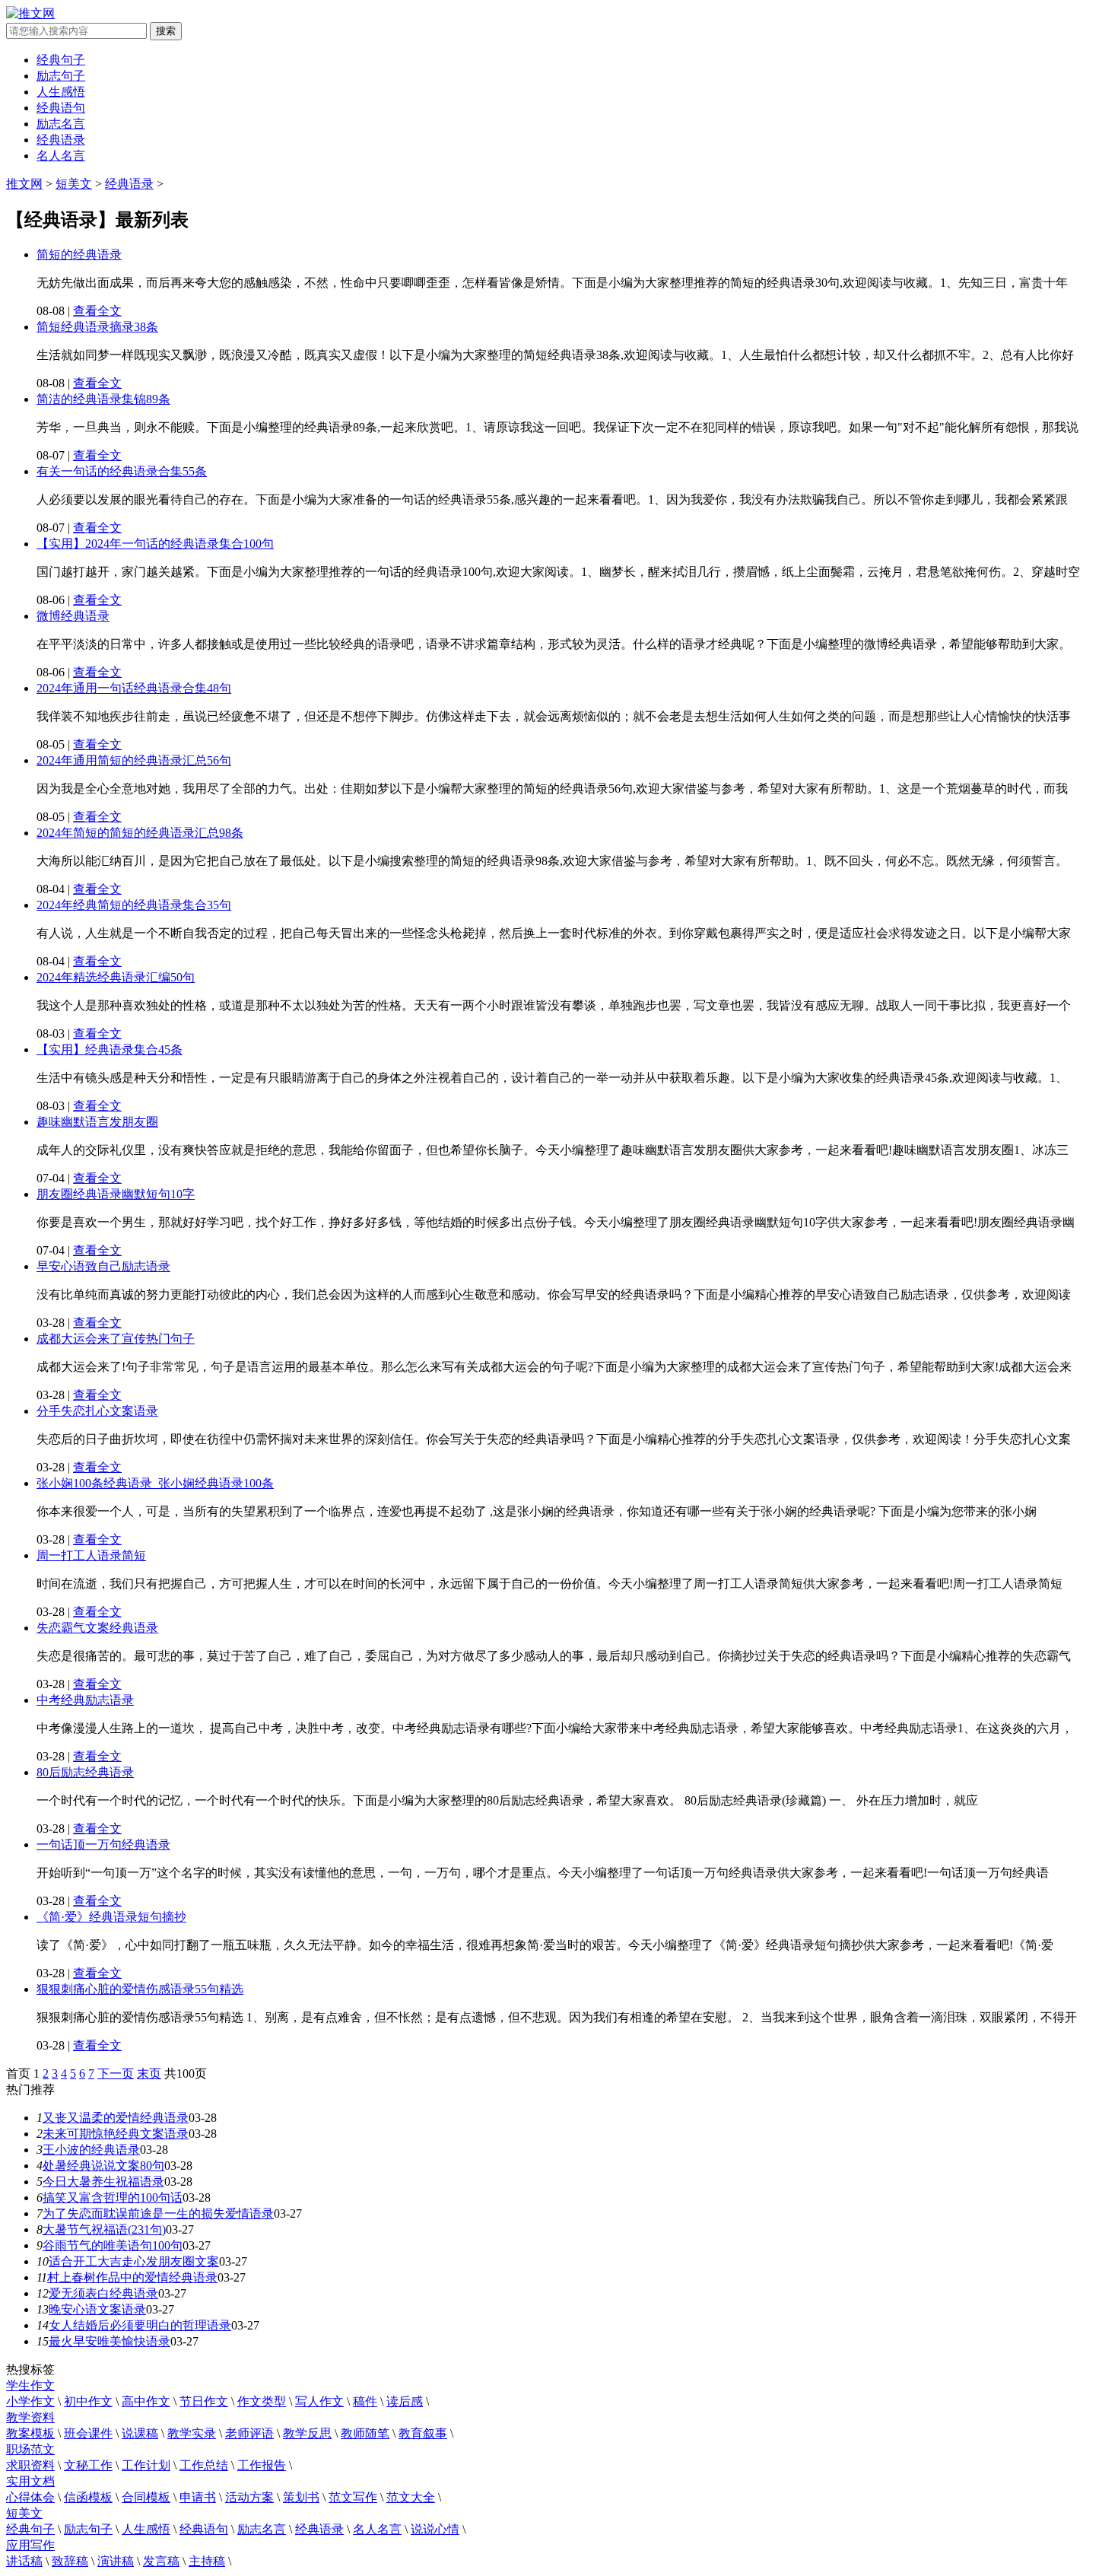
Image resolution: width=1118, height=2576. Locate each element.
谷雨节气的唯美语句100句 (113, 2245)
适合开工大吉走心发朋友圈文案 (134, 2261)
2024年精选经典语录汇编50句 (116, 977)
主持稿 (207, 2561)
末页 (149, 2074)
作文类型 (262, 2401)
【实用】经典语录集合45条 (110, 1049)
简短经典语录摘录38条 (97, 327)
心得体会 (30, 2497)
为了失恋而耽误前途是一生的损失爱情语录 (158, 2213)
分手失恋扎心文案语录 (97, 1411)
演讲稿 (116, 2561)
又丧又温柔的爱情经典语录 (116, 2118)
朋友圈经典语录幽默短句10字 (116, 1194)
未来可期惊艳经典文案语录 (116, 2134)
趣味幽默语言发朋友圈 (97, 1122)
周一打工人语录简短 (91, 1555)
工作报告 (262, 2465)
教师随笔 (365, 2433)
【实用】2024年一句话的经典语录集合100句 (155, 544)
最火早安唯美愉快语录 (110, 2341)
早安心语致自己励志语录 (103, 1266)
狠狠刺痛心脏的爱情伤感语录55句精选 (140, 1989)
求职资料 (30, 2465)
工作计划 (146, 2465)
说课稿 (140, 2433)
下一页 (116, 2074)
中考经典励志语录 (85, 1700)
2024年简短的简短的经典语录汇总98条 (140, 833)
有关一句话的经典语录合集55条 (122, 471)
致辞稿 (70, 2561)
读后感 (405, 2401)
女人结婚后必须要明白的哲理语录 (140, 2325)
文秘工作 (88, 2465)
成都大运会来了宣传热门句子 (116, 1339)
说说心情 (435, 2529)
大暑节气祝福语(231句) (104, 2229)
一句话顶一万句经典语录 (103, 1845)
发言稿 (161, 2561)
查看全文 (97, 311)
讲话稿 (24, 2561)
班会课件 (88, 2433)
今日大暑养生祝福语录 (103, 2182)
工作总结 (204, 2465)
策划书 (301, 2497)
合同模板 (146, 2497)
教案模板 (30, 2433)
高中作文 (146, 2401)
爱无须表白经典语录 (103, 2293)
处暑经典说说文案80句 (103, 2166)
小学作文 (30, 2401)
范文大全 (411, 2497)
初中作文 (88, 2401)
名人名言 (61, 156)
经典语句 (61, 108)
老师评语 (249, 2433)
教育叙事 (423, 2433)
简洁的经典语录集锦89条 (103, 399)
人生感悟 (61, 92)
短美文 (74, 184)
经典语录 (61, 140)
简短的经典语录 (79, 254)
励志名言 (61, 124)
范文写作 (353, 2497)
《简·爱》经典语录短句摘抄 (111, 1917)
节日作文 (204, 2401)
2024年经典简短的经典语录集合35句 (134, 905)
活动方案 (249, 2497)
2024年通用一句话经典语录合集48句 (134, 688)
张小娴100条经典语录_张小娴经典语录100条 (155, 1483)
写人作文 (319, 2401)
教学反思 (307, 2433)
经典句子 (61, 60)
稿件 (365, 2401)
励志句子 (61, 76)
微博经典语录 (73, 616)
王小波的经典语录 (91, 2150)
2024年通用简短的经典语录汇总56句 (134, 760)
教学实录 (192, 2433)
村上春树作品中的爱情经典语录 (132, 2277)
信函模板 (88, 2497)
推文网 (24, 184)
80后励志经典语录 (85, 1772)
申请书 (198, 2497)
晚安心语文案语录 (97, 2309)
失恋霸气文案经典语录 (97, 1628)
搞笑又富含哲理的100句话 (113, 2198)
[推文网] (30, 13)
